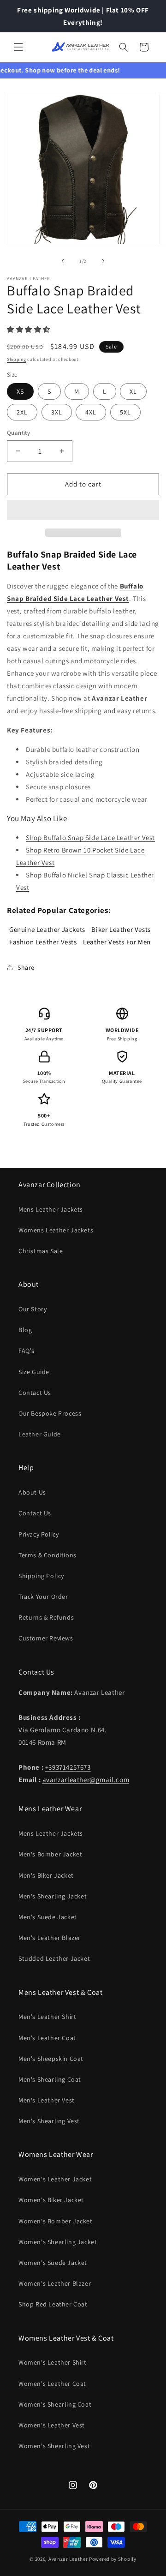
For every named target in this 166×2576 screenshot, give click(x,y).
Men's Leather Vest (47, 2100)
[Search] (124, 47)
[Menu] (18, 47)
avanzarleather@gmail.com (86, 1780)
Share (26, 967)
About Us (32, 1492)
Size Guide (34, 1372)
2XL (22, 412)
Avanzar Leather (68, 2559)
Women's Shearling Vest (54, 2446)
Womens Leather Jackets (56, 1230)
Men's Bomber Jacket (50, 1854)
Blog (25, 1330)
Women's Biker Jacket (51, 2200)
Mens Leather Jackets (51, 1209)
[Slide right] (103, 261)
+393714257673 (68, 1767)
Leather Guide (40, 1434)
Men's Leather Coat (47, 2038)
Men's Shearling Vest (49, 2121)
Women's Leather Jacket (55, 2179)
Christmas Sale (41, 1251)
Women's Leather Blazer (55, 2283)
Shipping (17, 359)
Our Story (33, 1309)
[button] (30, 329)
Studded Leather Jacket (54, 1958)
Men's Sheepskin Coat (51, 2059)
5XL (125, 412)
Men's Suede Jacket (48, 1917)
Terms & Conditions (47, 1555)
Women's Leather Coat (52, 2384)
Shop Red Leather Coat (53, 2304)
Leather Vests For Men (117, 942)
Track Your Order (43, 1597)
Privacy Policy (39, 1534)
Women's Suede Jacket (53, 2263)
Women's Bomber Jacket (56, 2221)
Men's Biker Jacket (46, 1875)
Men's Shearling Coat (50, 2079)
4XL (91, 412)
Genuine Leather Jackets (47, 929)
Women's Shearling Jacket (58, 2242)
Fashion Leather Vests (43, 942)
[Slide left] (63, 261)
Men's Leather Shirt (47, 2017)
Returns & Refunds (46, 1617)
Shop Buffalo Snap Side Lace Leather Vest (90, 838)
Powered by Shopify (113, 2559)
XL (133, 391)
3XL (57, 412)
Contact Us (35, 1393)
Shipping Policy (41, 1576)
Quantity (18, 433)
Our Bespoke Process (50, 1413)
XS (20, 391)
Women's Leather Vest (52, 2425)
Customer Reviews (46, 1638)
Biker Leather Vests (121, 929)
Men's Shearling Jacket (53, 1896)
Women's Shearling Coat (55, 2404)
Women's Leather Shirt (53, 2362)
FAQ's (27, 1351)
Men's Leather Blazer (50, 1938)
